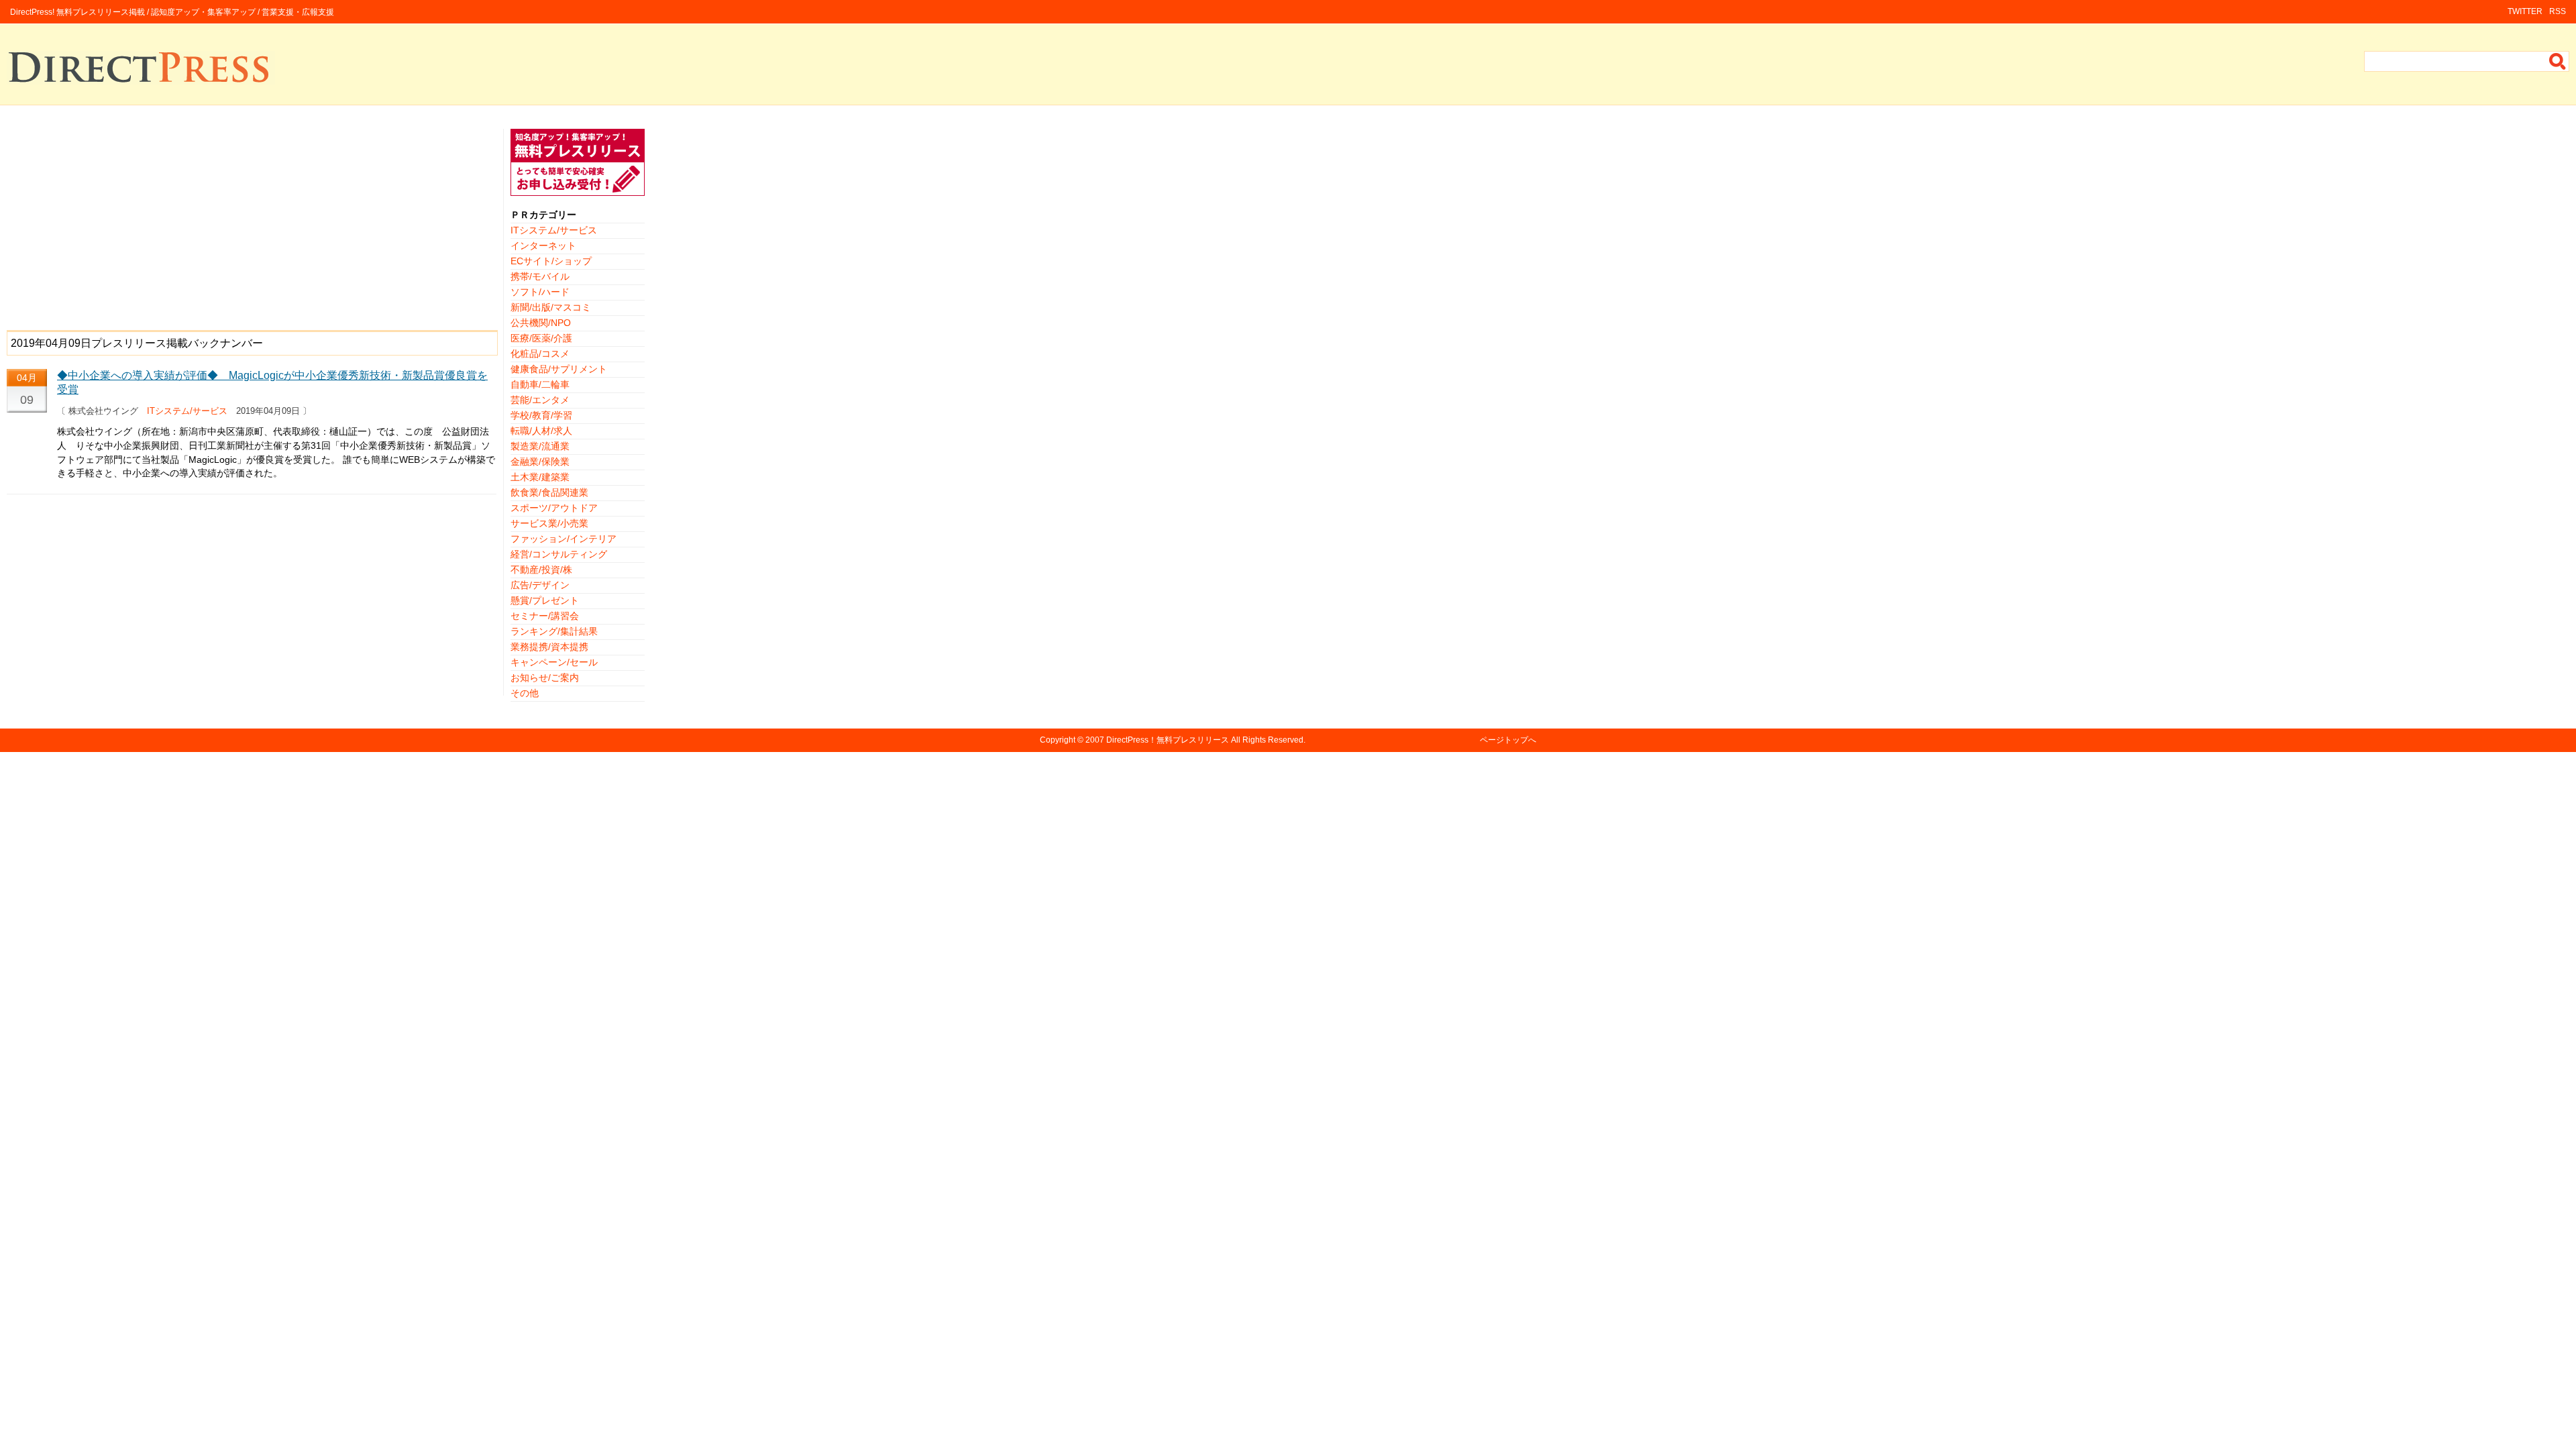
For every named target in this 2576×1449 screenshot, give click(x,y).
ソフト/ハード (540, 292)
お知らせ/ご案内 (545, 678)
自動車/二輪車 (540, 384)
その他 (525, 693)
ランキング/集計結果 (554, 631)
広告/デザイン (540, 585)
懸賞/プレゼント (545, 600)
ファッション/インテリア (563, 539)
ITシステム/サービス (187, 411)
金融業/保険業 (540, 462)
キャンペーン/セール (554, 662)
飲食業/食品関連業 (549, 492)
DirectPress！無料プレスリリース (1168, 740)
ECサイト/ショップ (551, 261)
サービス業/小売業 (549, 523)
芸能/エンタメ (540, 400)
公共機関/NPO (541, 323)
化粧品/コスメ (540, 354)
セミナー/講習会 (545, 616)
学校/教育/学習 (541, 415)
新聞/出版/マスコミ (551, 307)
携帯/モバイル (540, 276)
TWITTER (2525, 11)
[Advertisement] (252, 223)
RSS (2558, 11)
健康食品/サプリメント (559, 369)
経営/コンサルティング (559, 554)
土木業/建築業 (540, 477)
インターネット (543, 246)
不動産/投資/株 (541, 570)
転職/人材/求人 (541, 431)
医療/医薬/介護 (541, 338)
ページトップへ (1508, 740)
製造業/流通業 (540, 446)
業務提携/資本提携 (549, 647)
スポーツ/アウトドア (554, 508)
